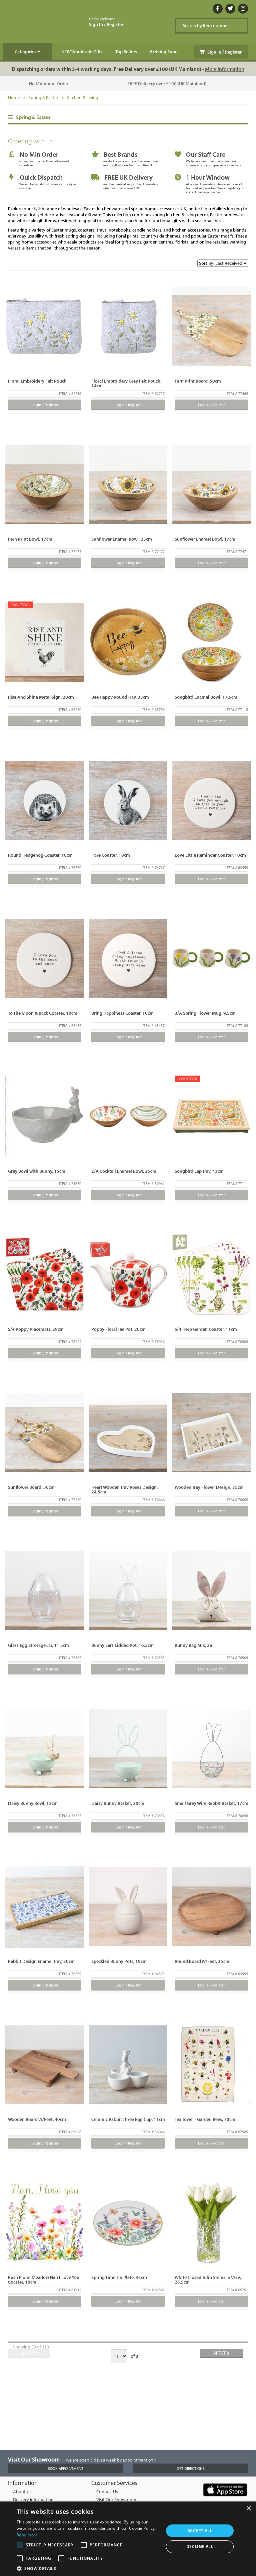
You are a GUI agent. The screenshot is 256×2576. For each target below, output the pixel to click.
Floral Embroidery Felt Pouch (37, 381)
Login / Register (45, 405)
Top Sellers (126, 52)
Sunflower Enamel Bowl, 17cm (205, 539)
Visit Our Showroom (116, 2499)
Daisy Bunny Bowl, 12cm (33, 1803)
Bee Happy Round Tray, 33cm (120, 697)
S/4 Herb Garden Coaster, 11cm (206, 1329)
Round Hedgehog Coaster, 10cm (40, 855)
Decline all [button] (200, 2547)
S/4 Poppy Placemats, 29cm (36, 1329)
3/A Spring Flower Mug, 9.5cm (205, 1013)
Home (14, 97)
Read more (27, 2535)
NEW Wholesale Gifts (82, 52)
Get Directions (191, 2468)
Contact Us (107, 2491)
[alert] (128, 2539)
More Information (225, 69)
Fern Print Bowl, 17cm (30, 539)
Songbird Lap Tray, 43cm (199, 1171)
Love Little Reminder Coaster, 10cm (210, 855)
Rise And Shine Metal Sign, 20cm (41, 697)
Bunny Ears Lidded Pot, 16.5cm (122, 1645)
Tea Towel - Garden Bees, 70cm (205, 2119)
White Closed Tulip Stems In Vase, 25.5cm (208, 2280)
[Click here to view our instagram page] (243, 9)
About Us (22, 2491)
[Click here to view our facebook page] (218, 9)
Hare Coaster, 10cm (111, 855)
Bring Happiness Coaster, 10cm (122, 1013)
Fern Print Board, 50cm (198, 381)
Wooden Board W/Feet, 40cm (37, 2119)
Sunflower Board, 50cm (31, 1487)
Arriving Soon (164, 52)
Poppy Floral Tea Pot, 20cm (118, 1329)
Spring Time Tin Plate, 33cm (119, 2277)
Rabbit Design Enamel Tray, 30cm (41, 1961)
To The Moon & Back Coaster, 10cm (43, 1013)
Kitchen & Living (82, 97)
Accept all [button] (200, 2531)
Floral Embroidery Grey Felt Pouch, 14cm (126, 383)
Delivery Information (33, 2499)
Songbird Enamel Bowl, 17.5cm (206, 697)
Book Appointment (65, 2468)
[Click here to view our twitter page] (230, 9)
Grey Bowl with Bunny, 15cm (37, 1171)
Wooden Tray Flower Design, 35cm (209, 1487)
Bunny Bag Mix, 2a (193, 1645)
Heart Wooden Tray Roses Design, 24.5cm (124, 1489)
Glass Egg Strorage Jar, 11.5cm (38, 1645)
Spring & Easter (43, 97)
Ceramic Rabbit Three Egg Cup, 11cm (128, 2119)
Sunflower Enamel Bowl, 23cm (122, 539)
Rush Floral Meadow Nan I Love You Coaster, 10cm (44, 2280)
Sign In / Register (106, 22)
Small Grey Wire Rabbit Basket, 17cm (211, 1803)
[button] (88, 2568)
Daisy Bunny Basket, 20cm (118, 1803)
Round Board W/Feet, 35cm (202, 1961)
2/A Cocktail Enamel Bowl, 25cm (124, 1171)
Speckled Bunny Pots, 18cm (119, 1961)
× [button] (248, 2509)
